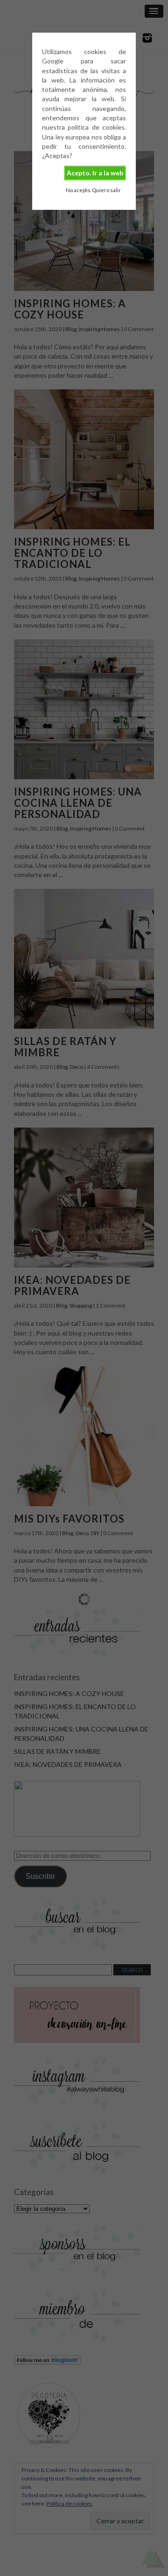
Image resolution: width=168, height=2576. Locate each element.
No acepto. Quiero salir (93, 190)
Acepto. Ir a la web (95, 173)
